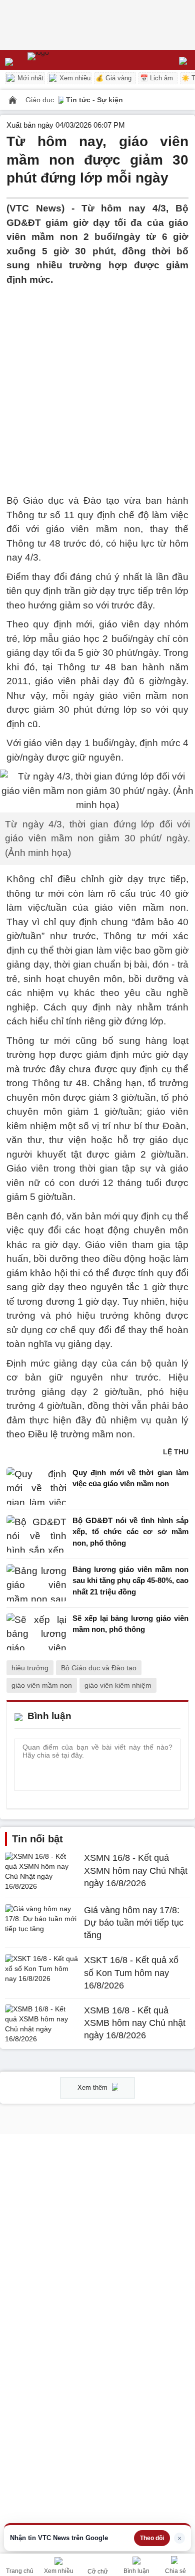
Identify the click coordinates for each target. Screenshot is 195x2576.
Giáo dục (41, 100)
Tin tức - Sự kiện (94, 100)
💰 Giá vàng (113, 78)
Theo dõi (152, 2538)
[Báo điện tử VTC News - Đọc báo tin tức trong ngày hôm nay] (61, 60)
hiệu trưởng (30, 1668)
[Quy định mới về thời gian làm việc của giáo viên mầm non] (36, 1486)
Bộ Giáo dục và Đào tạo (99, 1668)
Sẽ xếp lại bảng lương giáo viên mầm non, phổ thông (130, 1624)
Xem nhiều (74, 78)
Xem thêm (93, 2087)
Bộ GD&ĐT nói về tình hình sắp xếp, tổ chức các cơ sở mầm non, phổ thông (130, 1532)
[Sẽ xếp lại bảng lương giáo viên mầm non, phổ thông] (36, 1632)
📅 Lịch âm (156, 78)
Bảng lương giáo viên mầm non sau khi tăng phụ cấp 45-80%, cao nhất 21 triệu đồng (130, 1581)
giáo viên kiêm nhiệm (118, 1685)
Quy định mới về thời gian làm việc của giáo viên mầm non (130, 1478)
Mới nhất (29, 78)
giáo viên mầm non (42, 1685)
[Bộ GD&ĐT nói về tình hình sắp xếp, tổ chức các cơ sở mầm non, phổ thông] (36, 1534)
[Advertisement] (97, 384)
